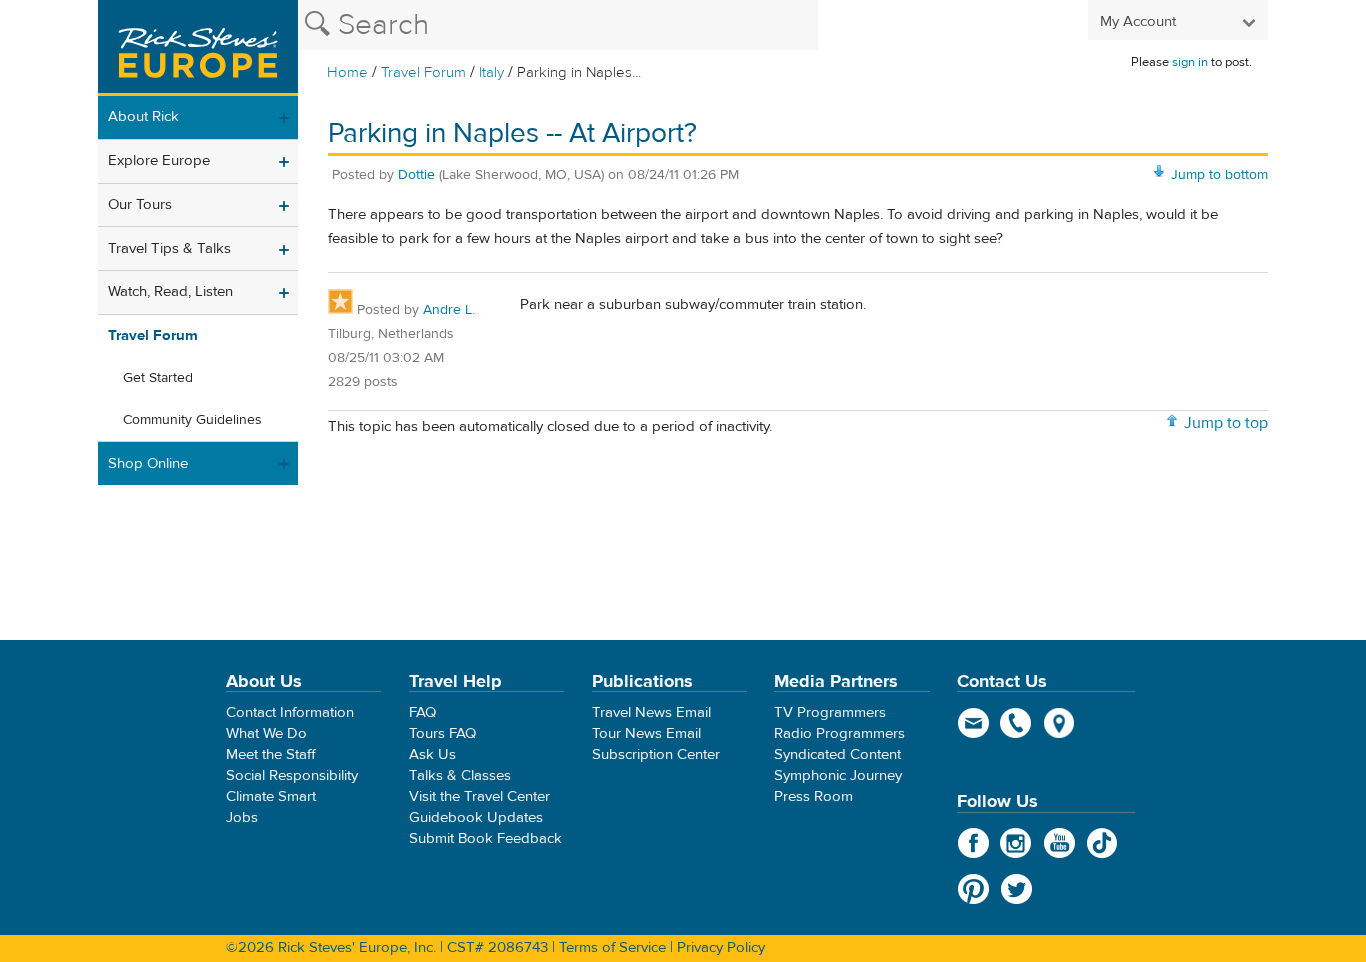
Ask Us (432, 754)
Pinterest (973, 889)
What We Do (266, 733)
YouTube (1059, 843)
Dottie (416, 175)
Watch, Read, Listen (170, 291)
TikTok (1102, 843)
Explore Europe (159, 160)
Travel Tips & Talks (169, 248)
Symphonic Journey (838, 775)
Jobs (242, 817)
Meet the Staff (271, 754)
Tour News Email (646, 733)
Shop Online (148, 463)
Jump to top (1226, 423)
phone (1016, 723)
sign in (1190, 62)
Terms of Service (612, 947)
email (973, 723)
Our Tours (140, 204)
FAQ (422, 712)
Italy (491, 72)
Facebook (973, 843)
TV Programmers (830, 712)
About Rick (143, 116)
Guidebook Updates (476, 817)
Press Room (813, 796)
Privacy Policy (721, 947)
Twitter (1016, 889)
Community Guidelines (192, 420)
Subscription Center (656, 754)
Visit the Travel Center (479, 796)
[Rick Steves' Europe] (198, 48)
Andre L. (449, 310)
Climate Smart (271, 796)
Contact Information (290, 712)
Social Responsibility (292, 775)
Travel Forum (423, 72)
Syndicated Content (837, 754)
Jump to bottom (1219, 175)
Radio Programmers (839, 733)
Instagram (1016, 843)
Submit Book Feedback (485, 838)
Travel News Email (651, 712)
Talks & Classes (460, 775)
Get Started (158, 378)
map (1059, 723)
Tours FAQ (442, 733)
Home (347, 72)
